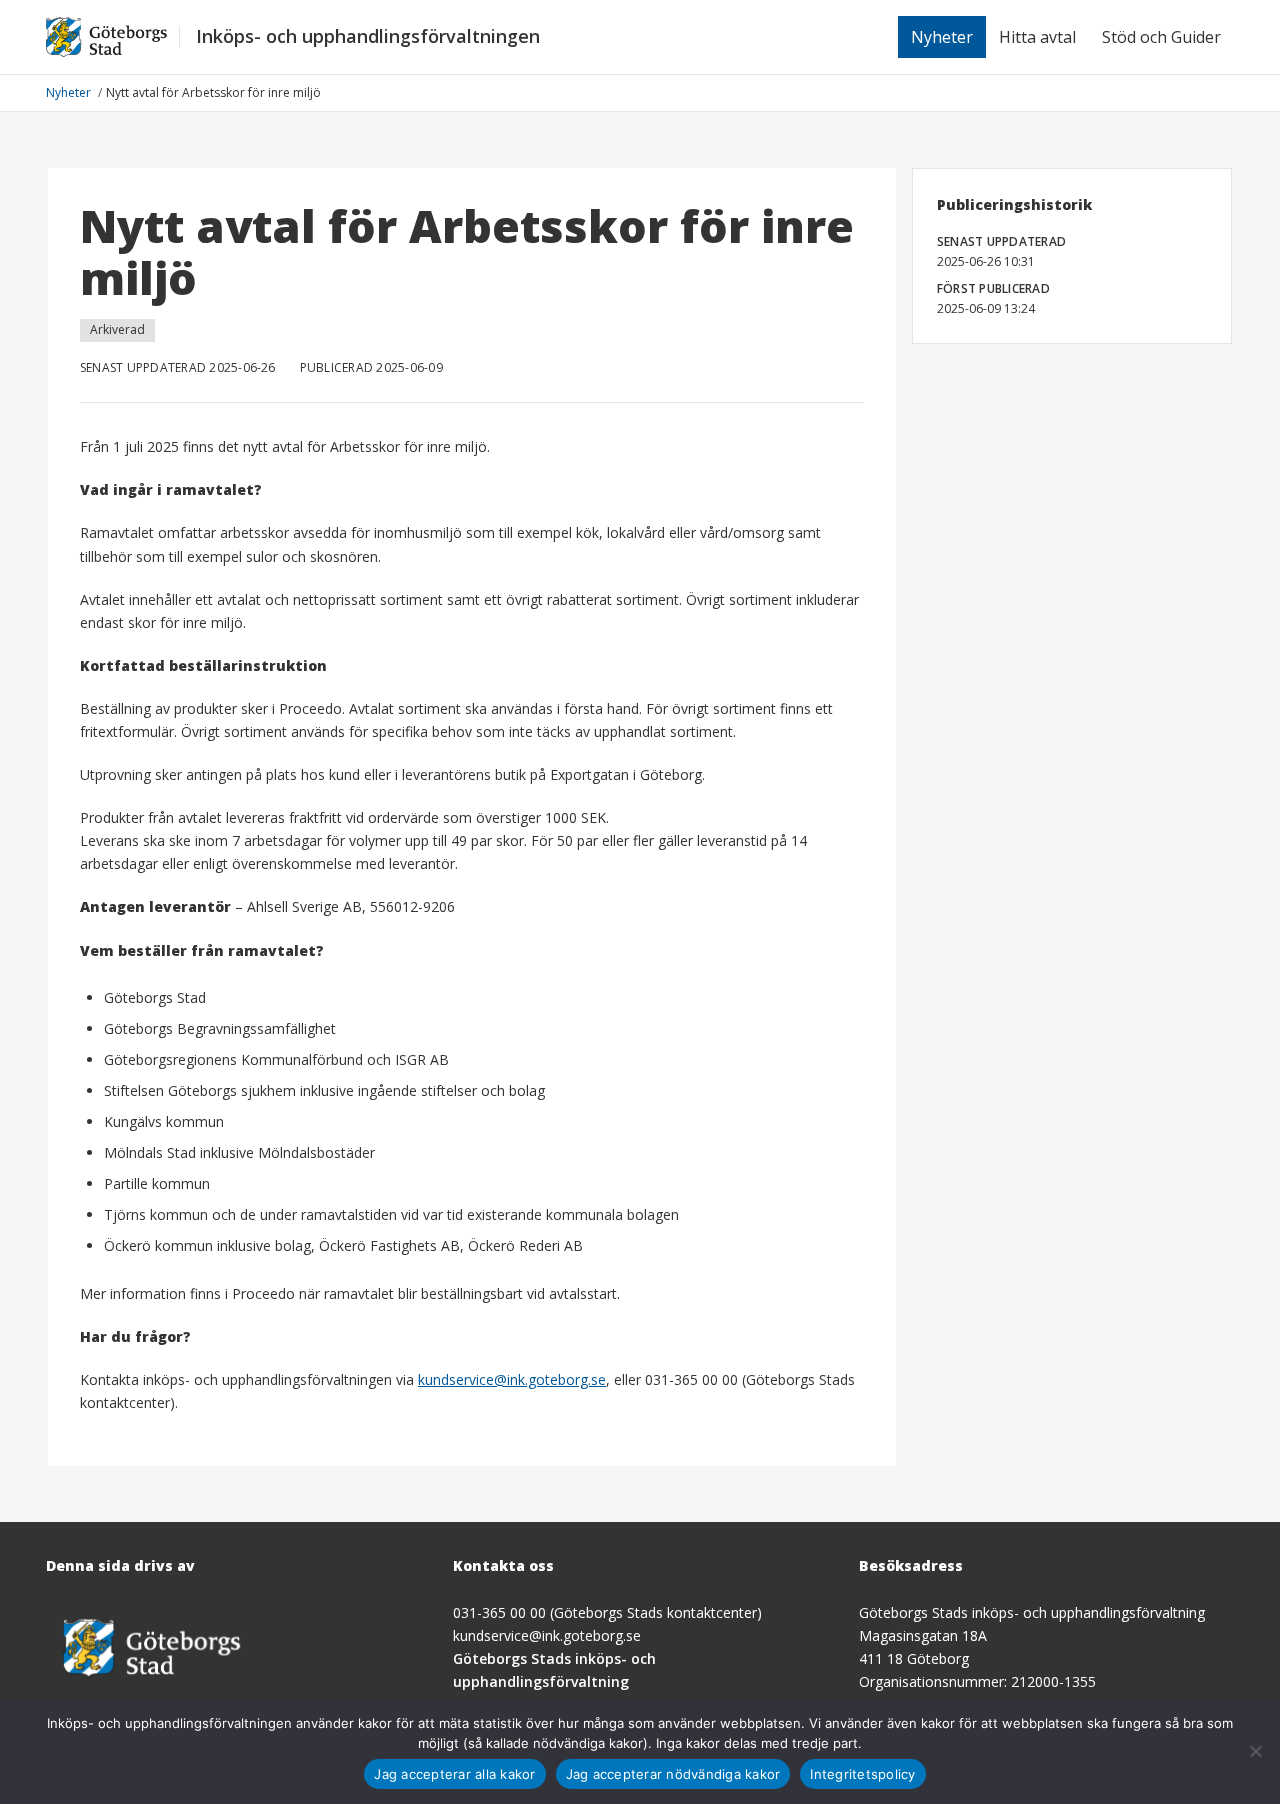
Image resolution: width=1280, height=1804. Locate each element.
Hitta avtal (1037, 37)
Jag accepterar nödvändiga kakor (673, 1774)
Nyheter (942, 37)
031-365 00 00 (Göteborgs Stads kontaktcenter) (607, 1612)
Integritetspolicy (862, 1774)
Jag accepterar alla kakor (454, 1774)
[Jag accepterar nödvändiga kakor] (1255, 1751)
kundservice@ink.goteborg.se (512, 1379)
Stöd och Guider (1161, 37)
